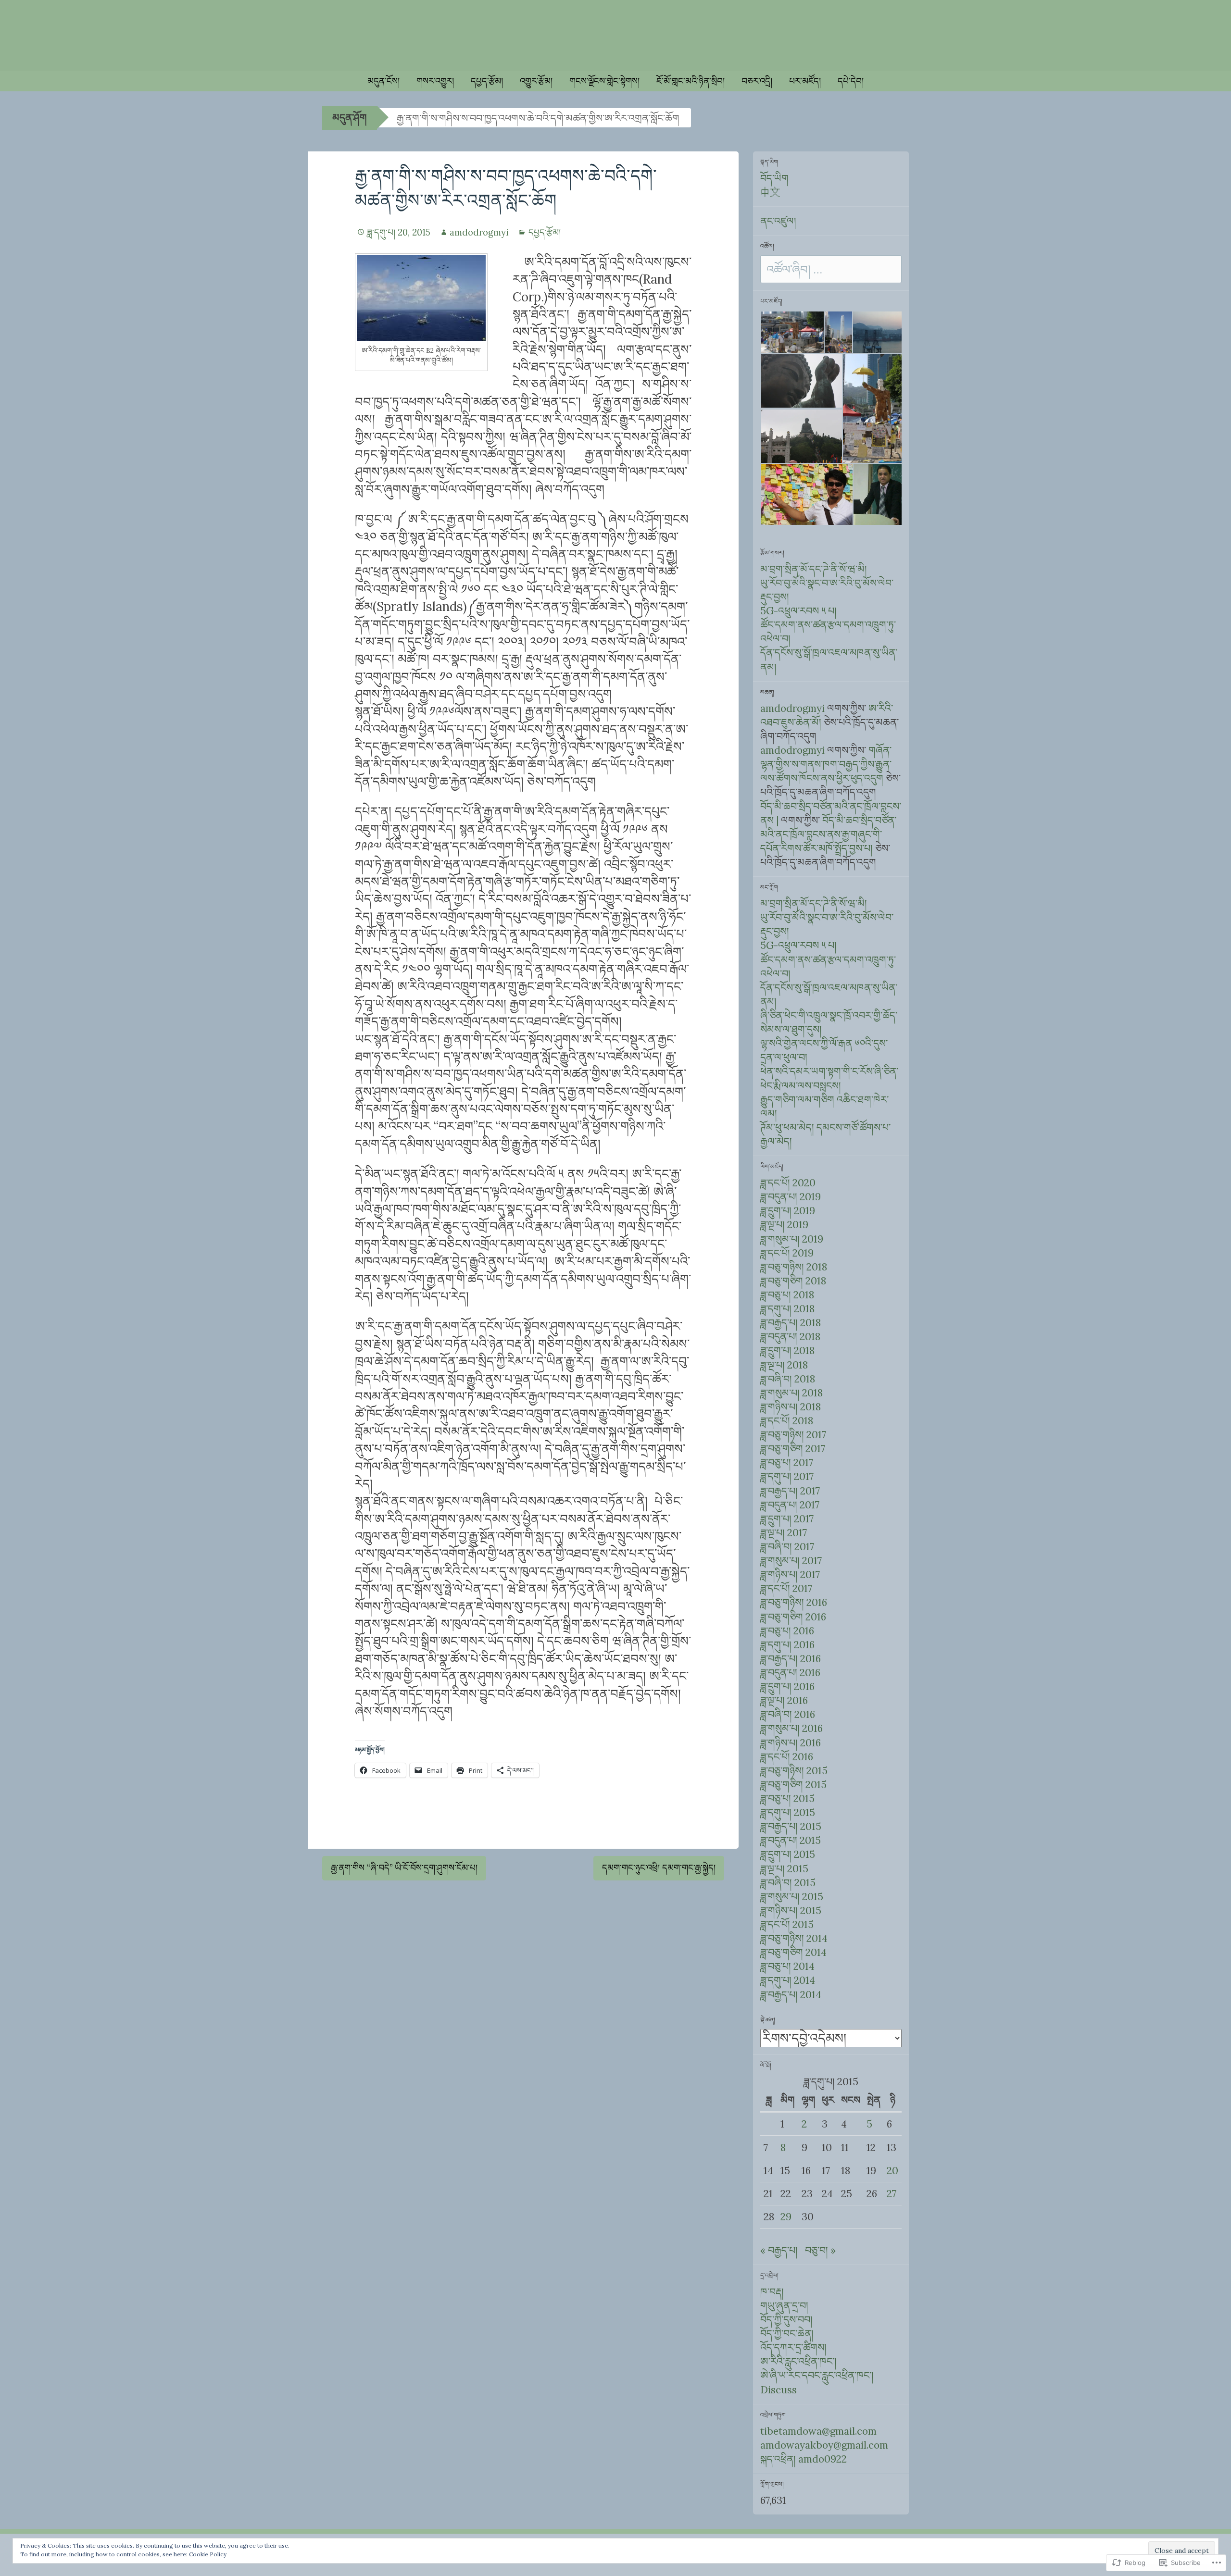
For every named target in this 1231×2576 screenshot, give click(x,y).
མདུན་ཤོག (350, 118)
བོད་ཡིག (774, 178)
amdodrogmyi (479, 232)
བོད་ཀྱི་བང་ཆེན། (787, 2333)
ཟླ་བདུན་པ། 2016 (790, 1673)
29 (786, 2217)
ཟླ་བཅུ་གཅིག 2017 (793, 1449)
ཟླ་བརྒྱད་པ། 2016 (791, 1659)
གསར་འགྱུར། (435, 81)
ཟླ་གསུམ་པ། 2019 (792, 1239)
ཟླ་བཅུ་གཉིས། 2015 (794, 1771)
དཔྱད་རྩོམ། (487, 81)
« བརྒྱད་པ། (779, 2250)
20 (892, 2171)
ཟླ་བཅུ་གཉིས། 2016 (794, 1602)
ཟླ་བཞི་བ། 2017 (787, 1547)
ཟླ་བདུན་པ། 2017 (790, 1505)
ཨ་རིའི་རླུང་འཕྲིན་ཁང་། (798, 2361)
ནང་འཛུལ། (778, 221)
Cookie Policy (208, 2554)
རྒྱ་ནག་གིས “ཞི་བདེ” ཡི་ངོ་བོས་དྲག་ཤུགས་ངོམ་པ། (404, 1868)
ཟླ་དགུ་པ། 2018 (787, 1309)
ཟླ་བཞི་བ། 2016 (788, 1714)
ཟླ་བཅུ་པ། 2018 (787, 1295)
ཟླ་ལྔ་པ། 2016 (784, 1700)
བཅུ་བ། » (820, 2250)
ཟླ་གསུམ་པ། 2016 (791, 1728)
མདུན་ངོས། (383, 81)
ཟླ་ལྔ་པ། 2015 (784, 1869)
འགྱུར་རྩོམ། (536, 81)
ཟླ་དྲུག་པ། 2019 (788, 1211)
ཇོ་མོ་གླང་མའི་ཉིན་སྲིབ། (691, 81)
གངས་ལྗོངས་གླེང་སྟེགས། (604, 81)
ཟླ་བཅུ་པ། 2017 (787, 1462)
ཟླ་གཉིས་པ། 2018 (791, 1407)
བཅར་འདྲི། (757, 81)
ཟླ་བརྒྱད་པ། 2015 (791, 1826)
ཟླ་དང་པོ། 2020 (788, 1183)
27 (892, 2194)
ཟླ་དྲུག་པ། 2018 (787, 1350)
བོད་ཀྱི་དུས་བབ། (786, 2320)
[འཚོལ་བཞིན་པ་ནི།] (831, 270)
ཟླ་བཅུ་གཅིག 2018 (793, 1281)
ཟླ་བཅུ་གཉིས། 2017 (793, 1435)
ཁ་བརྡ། (772, 2292)
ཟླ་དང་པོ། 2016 (787, 1757)
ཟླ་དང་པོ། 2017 (786, 1588)
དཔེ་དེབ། (851, 81)
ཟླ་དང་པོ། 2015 (787, 1924)
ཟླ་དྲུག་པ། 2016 (787, 1686)
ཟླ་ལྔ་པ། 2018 (784, 1365)
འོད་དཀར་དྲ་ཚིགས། (793, 2347)
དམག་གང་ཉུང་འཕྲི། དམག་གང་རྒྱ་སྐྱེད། (659, 1868)
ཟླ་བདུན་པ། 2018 (790, 1337)
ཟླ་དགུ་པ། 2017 (787, 1476)
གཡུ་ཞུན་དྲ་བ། (784, 2306)
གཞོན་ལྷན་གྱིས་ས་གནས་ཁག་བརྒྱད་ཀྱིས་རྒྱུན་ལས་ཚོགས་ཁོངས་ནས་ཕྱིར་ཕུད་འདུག (826, 764)
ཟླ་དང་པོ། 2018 (787, 1421)
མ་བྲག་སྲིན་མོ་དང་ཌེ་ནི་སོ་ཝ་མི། (814, 569)
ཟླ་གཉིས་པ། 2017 (790, 1574)
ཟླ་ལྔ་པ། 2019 (784, 1225)
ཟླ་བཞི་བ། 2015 (788, 1883)
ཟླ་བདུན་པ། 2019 (791, 1197)
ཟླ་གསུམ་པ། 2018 (791, 1393)
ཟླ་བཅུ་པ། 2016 (787, 1631)
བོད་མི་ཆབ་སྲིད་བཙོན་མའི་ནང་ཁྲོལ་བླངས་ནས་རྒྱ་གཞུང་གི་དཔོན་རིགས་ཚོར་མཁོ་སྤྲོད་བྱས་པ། (828, 834)
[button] (792, 332)
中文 (770, 192)
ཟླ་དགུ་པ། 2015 (788, 1812)
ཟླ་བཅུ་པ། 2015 (787, 1798)
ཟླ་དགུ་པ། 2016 (787, 1645)
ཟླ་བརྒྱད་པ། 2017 (790, 1491)
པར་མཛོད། (805, 81)
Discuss (779, 2390)
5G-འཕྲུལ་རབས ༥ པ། (798, 611)
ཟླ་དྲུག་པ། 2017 (787, 1519)
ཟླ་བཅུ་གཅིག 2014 (793, 1952)
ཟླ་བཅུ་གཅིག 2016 (793, 1617)
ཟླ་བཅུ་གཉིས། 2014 (794, 1938)
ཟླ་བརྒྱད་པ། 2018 (791, 1323)
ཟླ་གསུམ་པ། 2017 (791, 1561)
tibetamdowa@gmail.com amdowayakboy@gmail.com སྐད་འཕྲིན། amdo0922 (824, 2445)
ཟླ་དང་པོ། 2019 (787, 1253)
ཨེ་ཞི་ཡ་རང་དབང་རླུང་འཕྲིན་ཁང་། (817, 2375)
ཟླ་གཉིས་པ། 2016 (791, 1743)
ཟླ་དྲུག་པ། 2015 (788, 1854)
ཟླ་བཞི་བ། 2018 (788, 1379)
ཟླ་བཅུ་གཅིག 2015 (793, 1785)
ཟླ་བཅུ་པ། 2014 (787, 1966)
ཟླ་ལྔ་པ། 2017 (784, 1533)
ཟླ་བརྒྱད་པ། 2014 (791, 1995)
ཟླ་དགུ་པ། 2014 (788, 1980)
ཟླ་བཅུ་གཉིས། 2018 (794, 1267)
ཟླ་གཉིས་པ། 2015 (791, 1910)
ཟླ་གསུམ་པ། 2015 (792, 1897)
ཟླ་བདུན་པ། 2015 (791, 1840)
